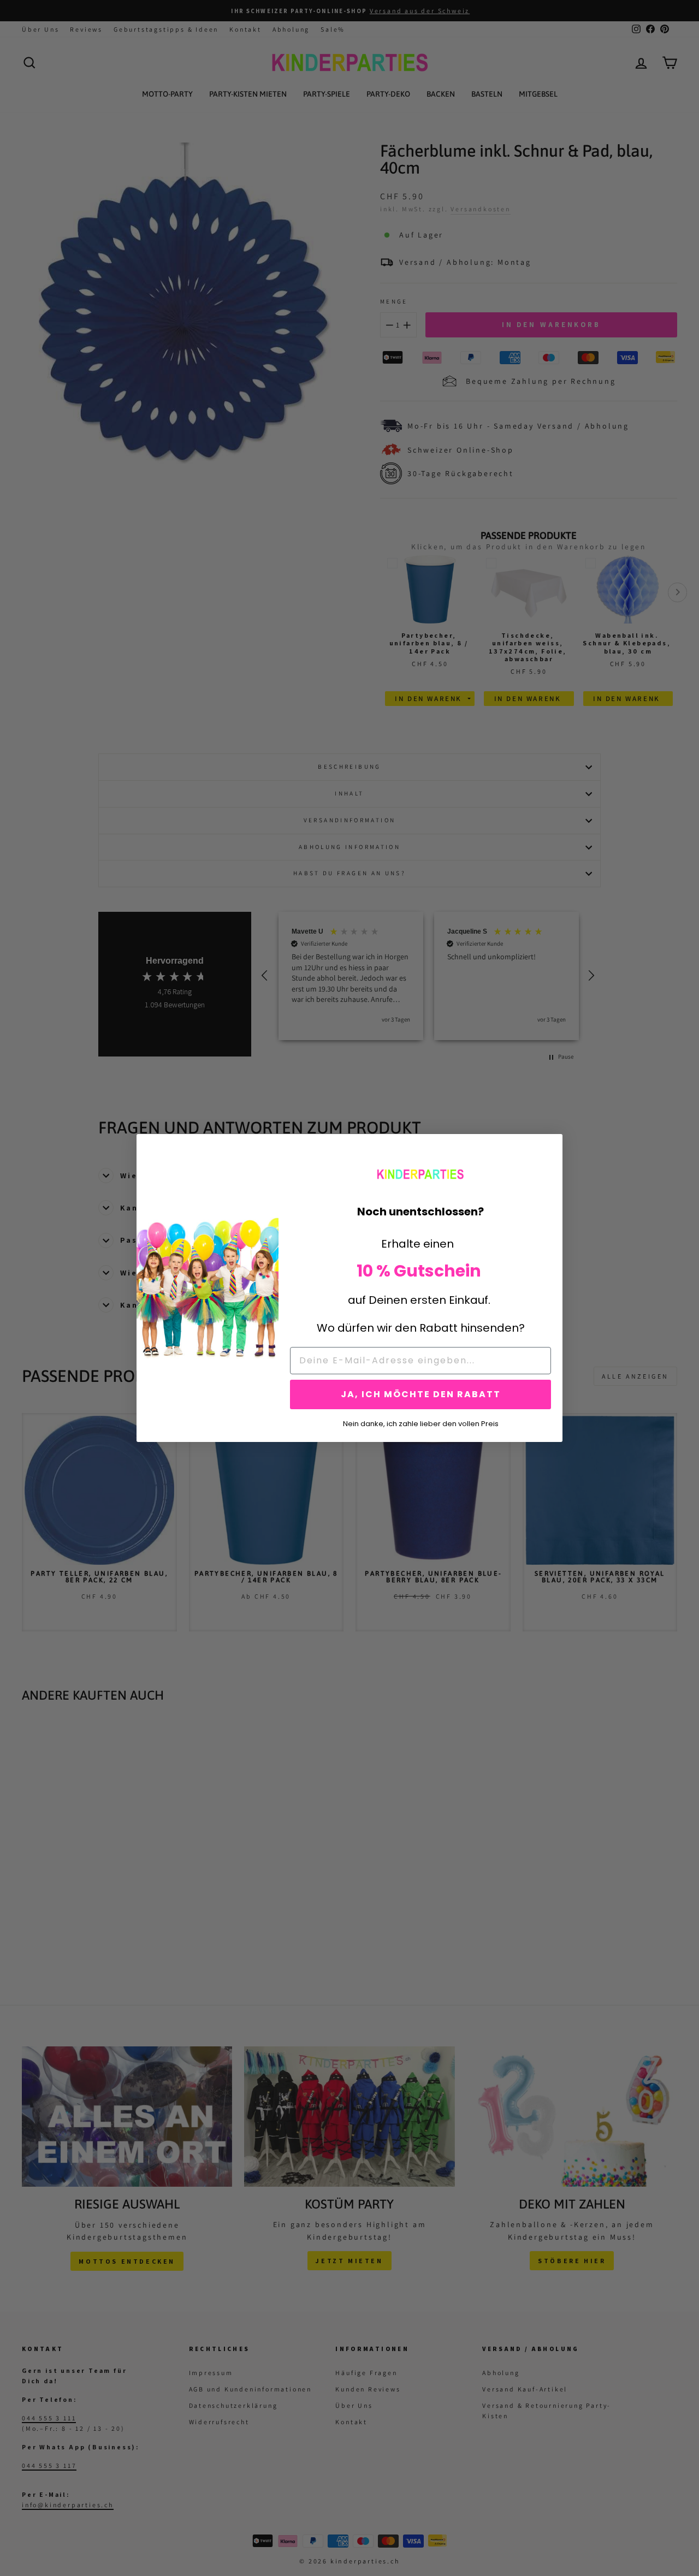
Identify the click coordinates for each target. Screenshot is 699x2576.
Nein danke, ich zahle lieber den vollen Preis (421, 1423)
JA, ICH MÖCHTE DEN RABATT (421, 1394)
